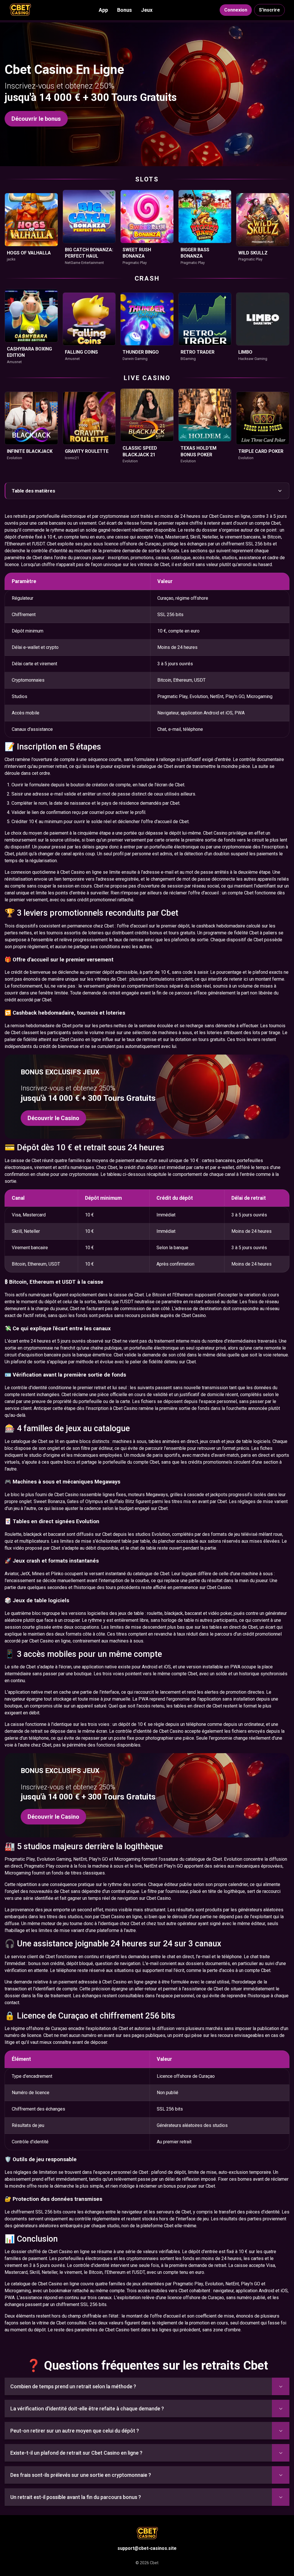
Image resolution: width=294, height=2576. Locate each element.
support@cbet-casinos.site (147, 2548)
